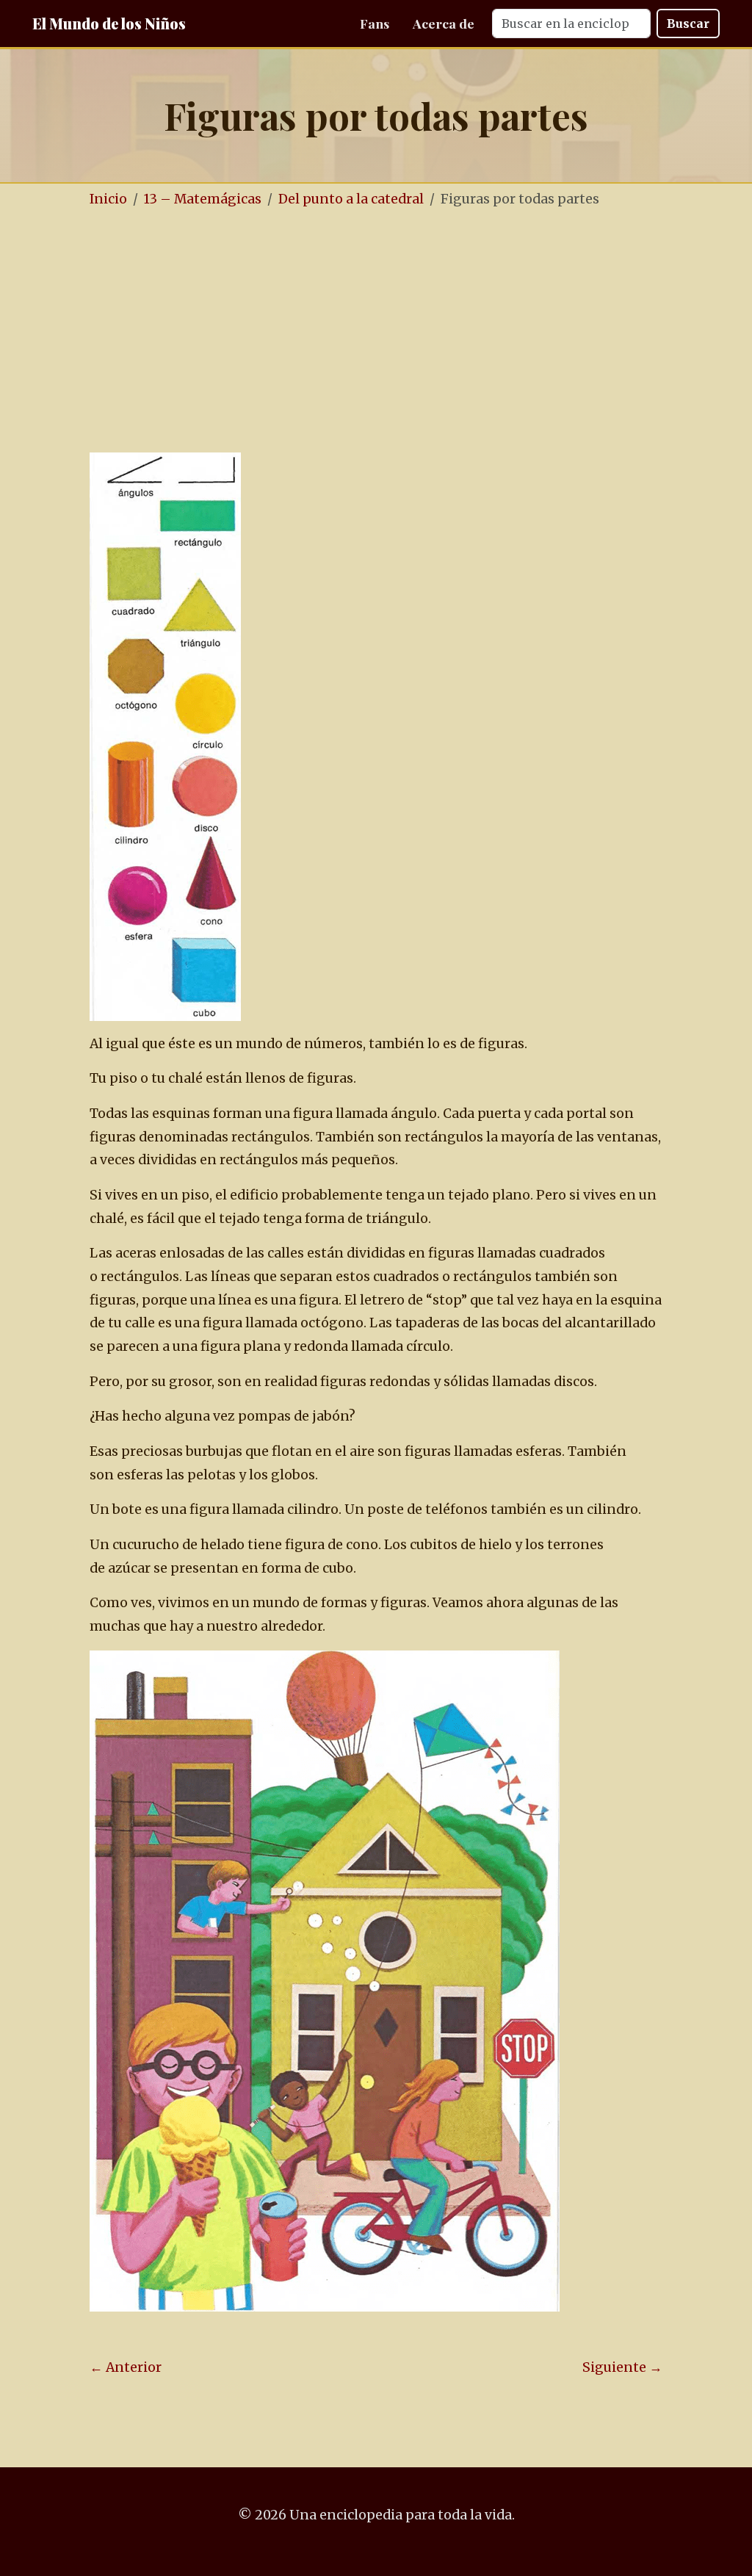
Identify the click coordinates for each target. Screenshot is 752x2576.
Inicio (108, 199)
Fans (375, 23)
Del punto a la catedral (351, 199)
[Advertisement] (376, 332)
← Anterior (126, 2367)
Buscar (688, 24)
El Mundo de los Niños (109, 23)
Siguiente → (622, 2367)
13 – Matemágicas (203, 199)
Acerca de (444, 23)
